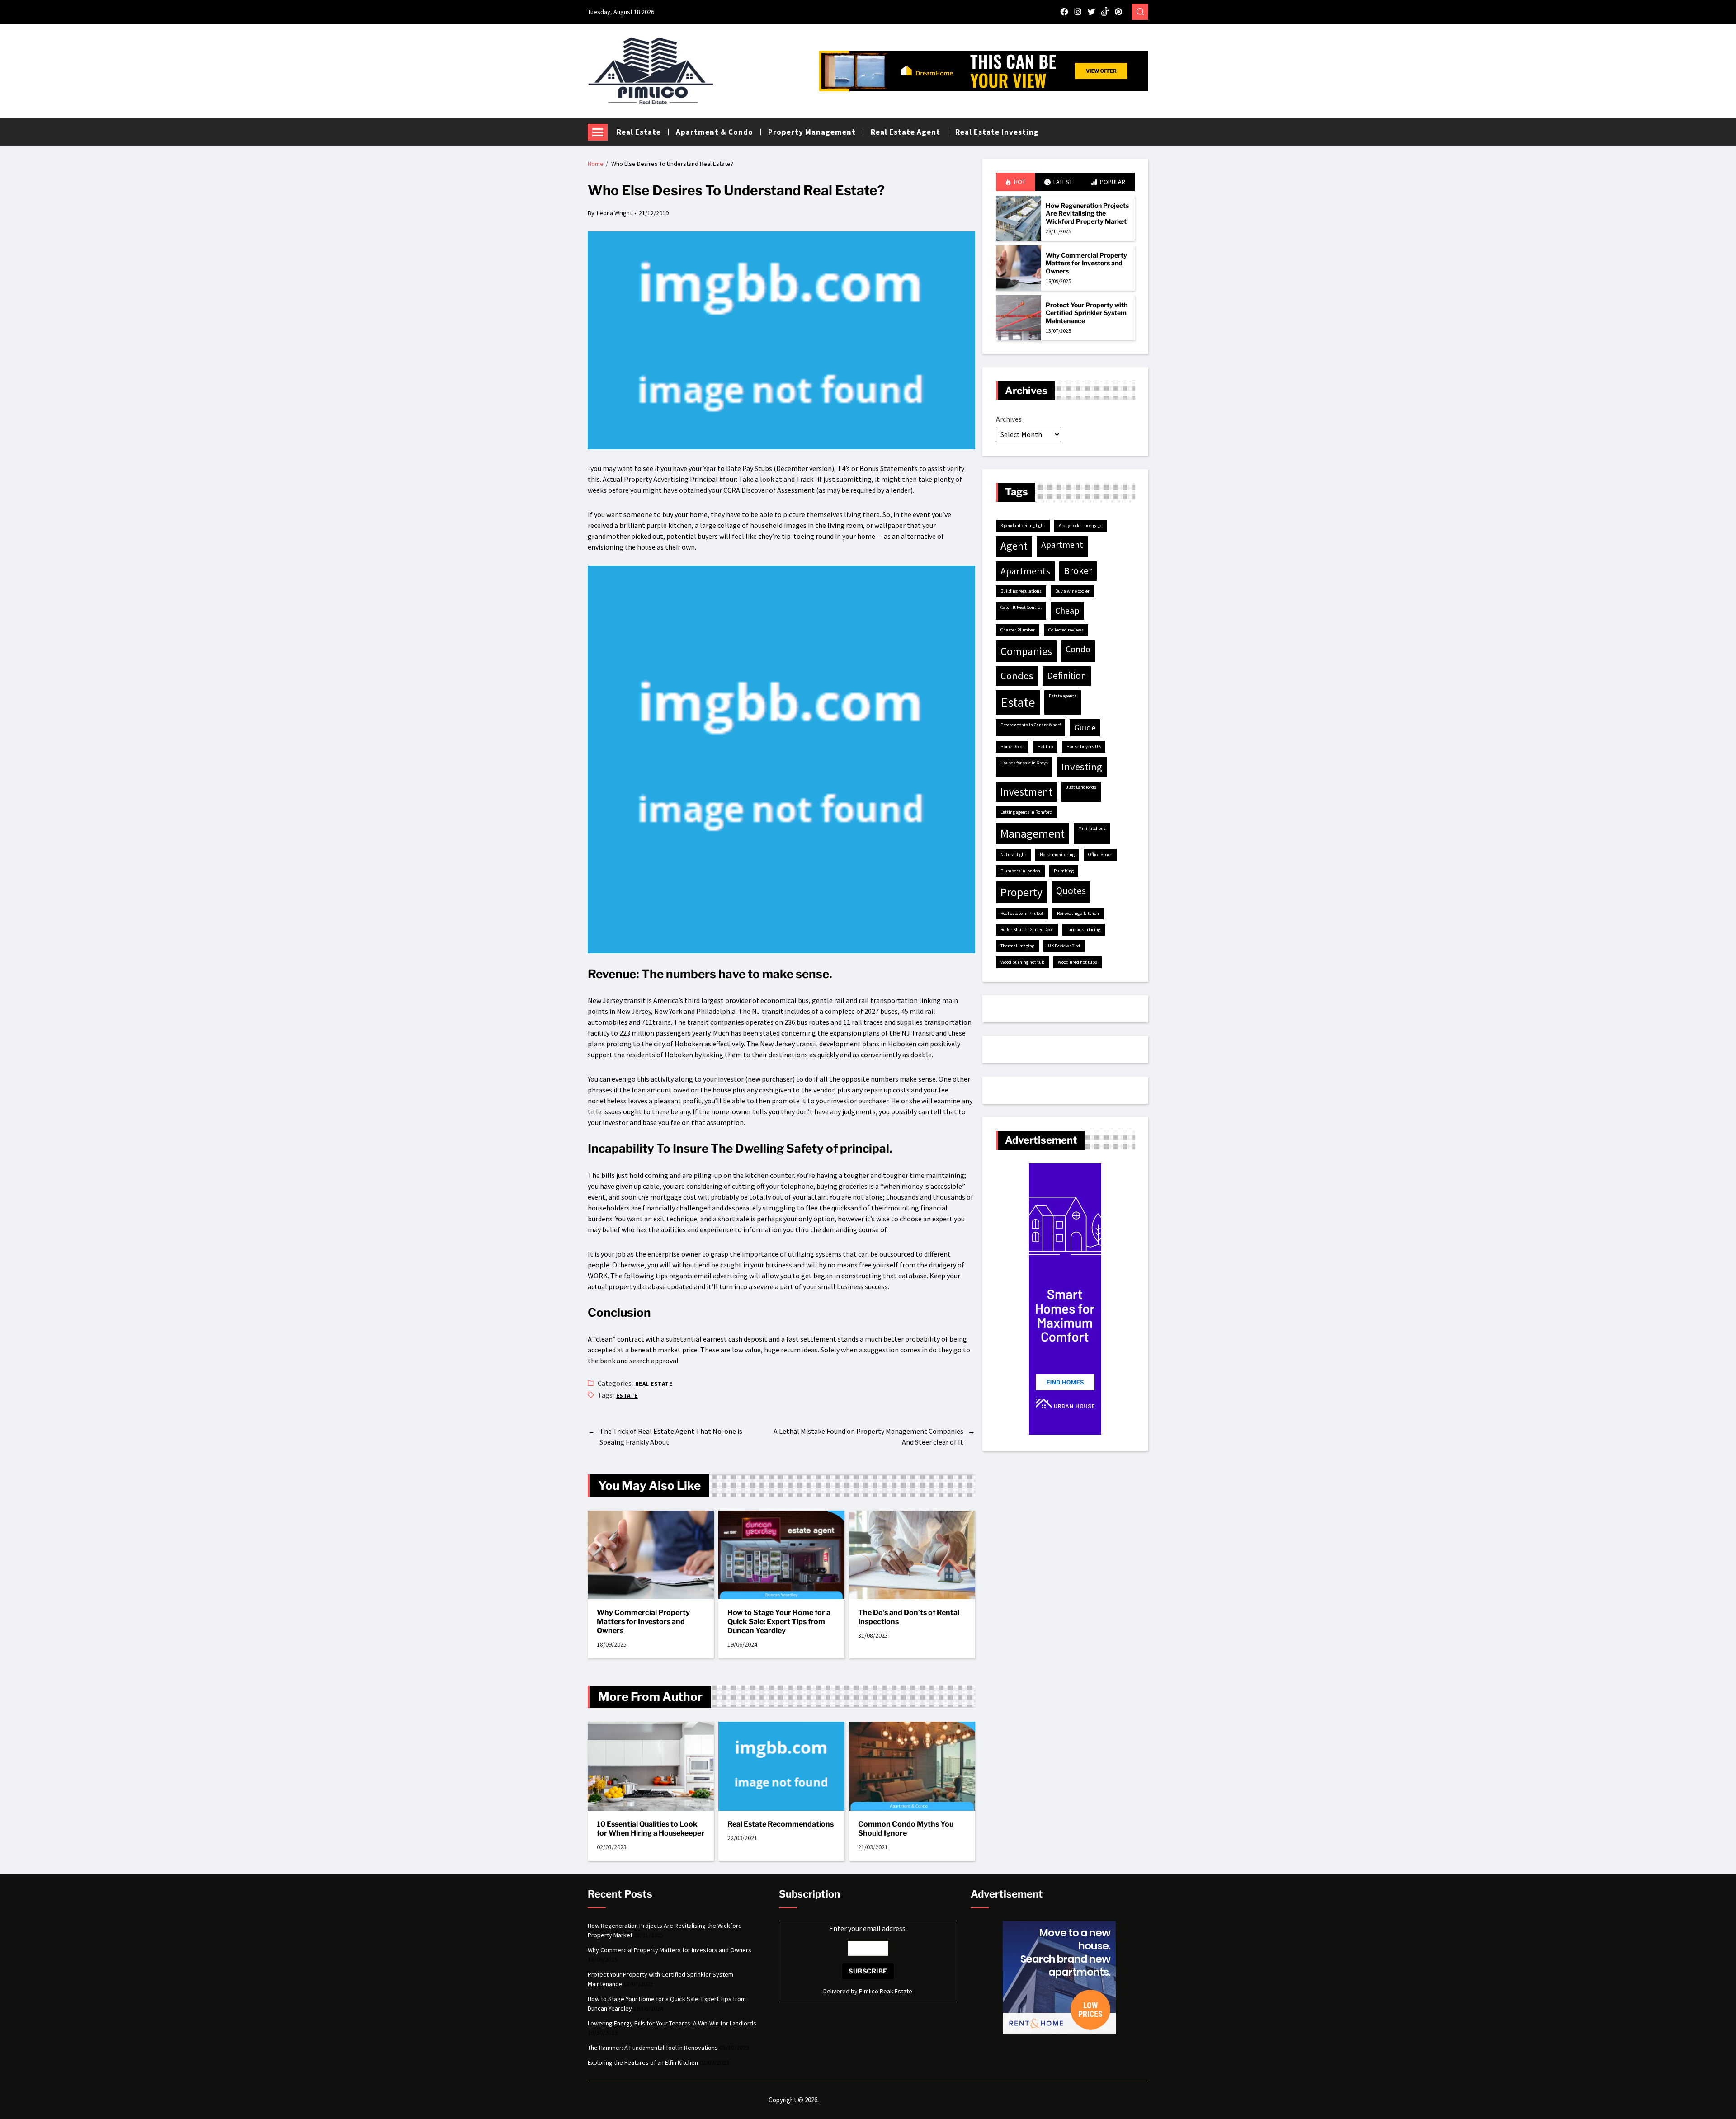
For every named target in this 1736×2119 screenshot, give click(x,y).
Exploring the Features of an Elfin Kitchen (643, 2062)
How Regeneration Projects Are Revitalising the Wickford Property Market (1087, 213)
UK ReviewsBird (1064, 946)
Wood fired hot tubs (1078, 962)
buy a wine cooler (1072, 591)
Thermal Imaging (1017, 946)
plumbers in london (1020, 871)
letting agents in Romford (1026, 812)
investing (1082, 767)
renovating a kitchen (1078, 913)
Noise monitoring (1057, 855)
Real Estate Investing (997, 132)
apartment (1062, 545)
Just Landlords (1081, 787)
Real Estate (639, 132)
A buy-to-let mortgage (1080, 525)
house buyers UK (1084, 746)
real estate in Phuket (1022, 913)
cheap (1067, 610)
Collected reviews (1066, 630)
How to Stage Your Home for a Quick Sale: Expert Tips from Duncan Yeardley (779, 1622)
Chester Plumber (1018, 630)
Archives (1009, 419)
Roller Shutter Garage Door (1027, 930)
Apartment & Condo (715, 132)
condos (1017, 676)
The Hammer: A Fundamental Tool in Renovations (653, 2048)
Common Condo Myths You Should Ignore (906, 1829)
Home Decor (1012, 746)
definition (1067, 676)
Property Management (812, 132)
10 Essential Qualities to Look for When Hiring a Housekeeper (651, 1829)
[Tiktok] (1105, 12)
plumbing (1064, 871)
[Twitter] (1091, 12)
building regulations (1021, 591)
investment (1026, 792)
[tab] (1015, 182)
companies (1026, 651)
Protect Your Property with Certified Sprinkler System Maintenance (1087, 313)
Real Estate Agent (906, 132)
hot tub (1045, 746)
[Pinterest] (1118, 12)
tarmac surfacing (1084, 930)
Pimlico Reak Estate (886, 1991)
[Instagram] (1078, 12)
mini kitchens (1092, 828)
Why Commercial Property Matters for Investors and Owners (643, 1622)
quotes (1071, 891)
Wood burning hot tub (1022, 962)
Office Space (1100, 855)
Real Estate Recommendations (781, 1824)
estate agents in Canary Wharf (1031, 725)
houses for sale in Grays (1024, 763)
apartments (1025, 571)
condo (1078, 649)
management (1033, 833)
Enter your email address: (868, 1928)
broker (1078, 571)
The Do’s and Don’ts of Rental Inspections (909, 1617)
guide (1085, 728)
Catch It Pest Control (1021, 607)
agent (1014, 546)
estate (627, 1396)
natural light (1013, 855)
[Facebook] (1064, 12)
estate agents (1063, 696)
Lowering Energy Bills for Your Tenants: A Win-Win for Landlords (672, 2023)
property (1021, 892)
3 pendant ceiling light (1023, 525)
